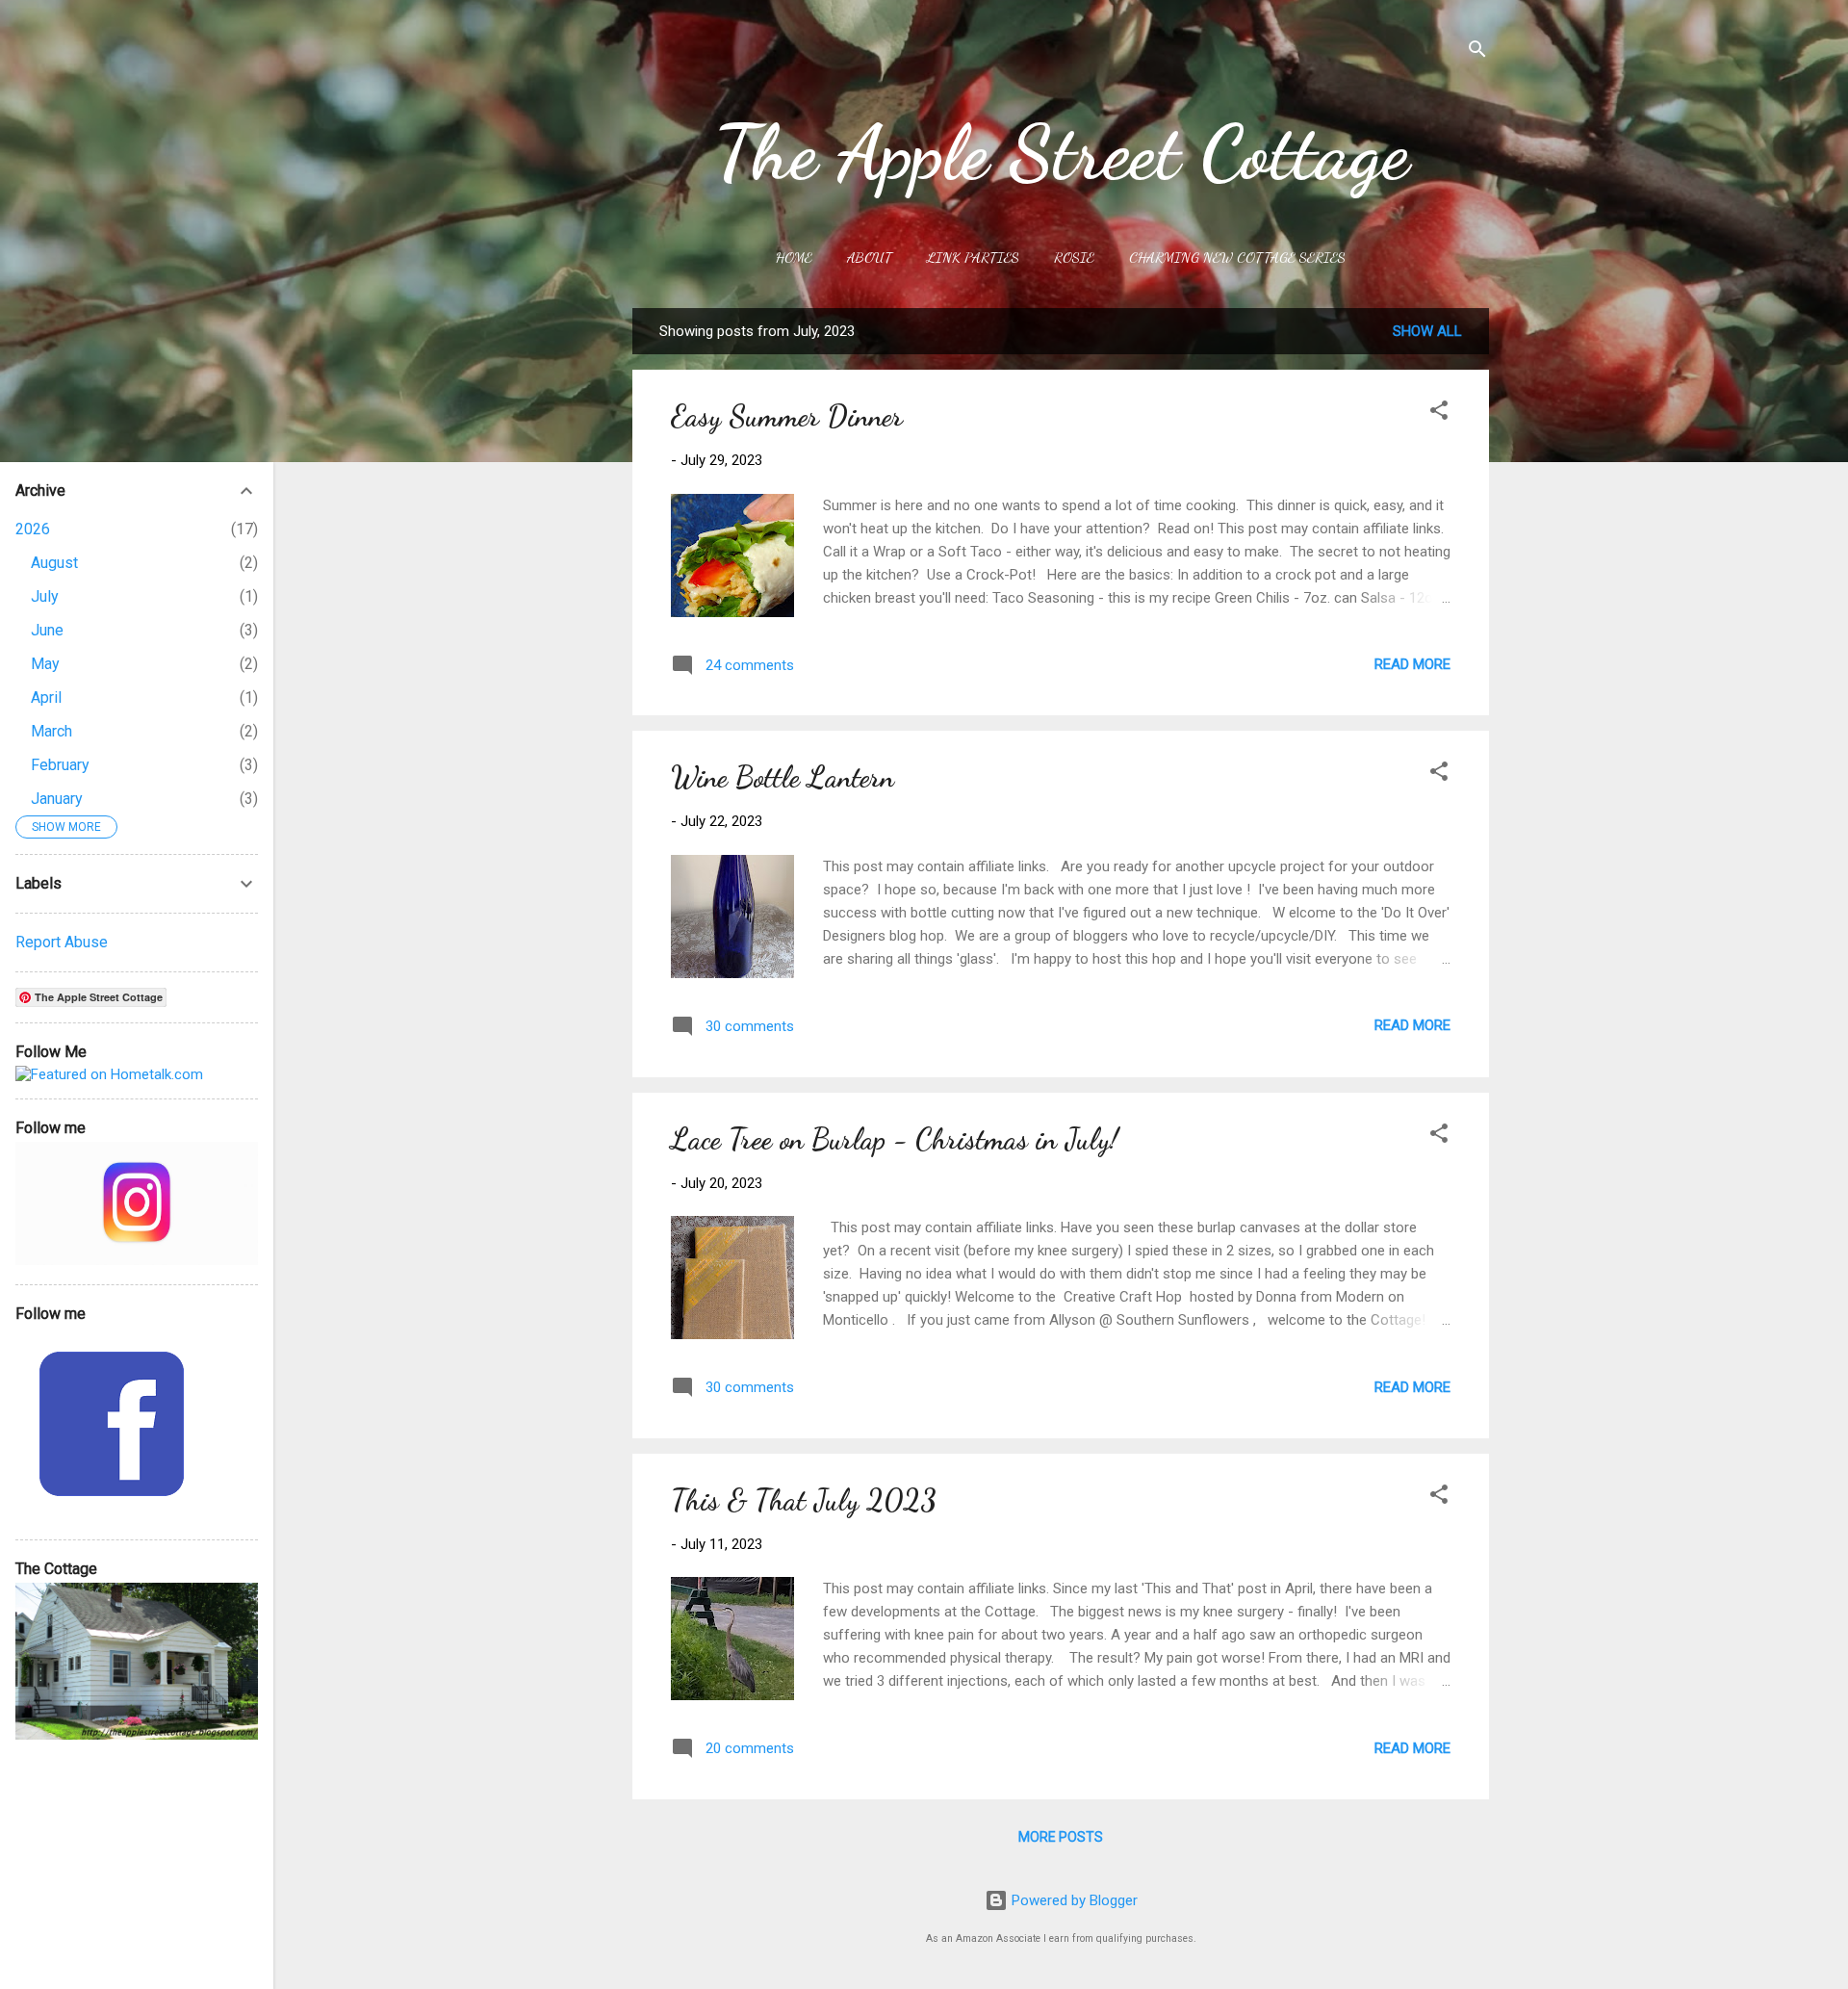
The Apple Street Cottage (1061, 152)
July (45, 596)
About (870, 257)
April (46, 697)
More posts (1061, 1837)
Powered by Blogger (1073, 1900)
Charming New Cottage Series (1237, 257)
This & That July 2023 (804, 1500)
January (57, 799)
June (47, 630)
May (45, 664)
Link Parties (973, 257)
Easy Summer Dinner (787, 416)
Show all (1427, 331)
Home (794, 257)
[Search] (1477, 52)
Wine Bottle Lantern (783, 777)
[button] (1439, 413)
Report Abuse (62, 942)
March (51, 731)
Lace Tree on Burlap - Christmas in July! (895, 1139)
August (54, 563)
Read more (1412, 664)
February (60, 765)
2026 (33, 529)
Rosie (1074, 257)
